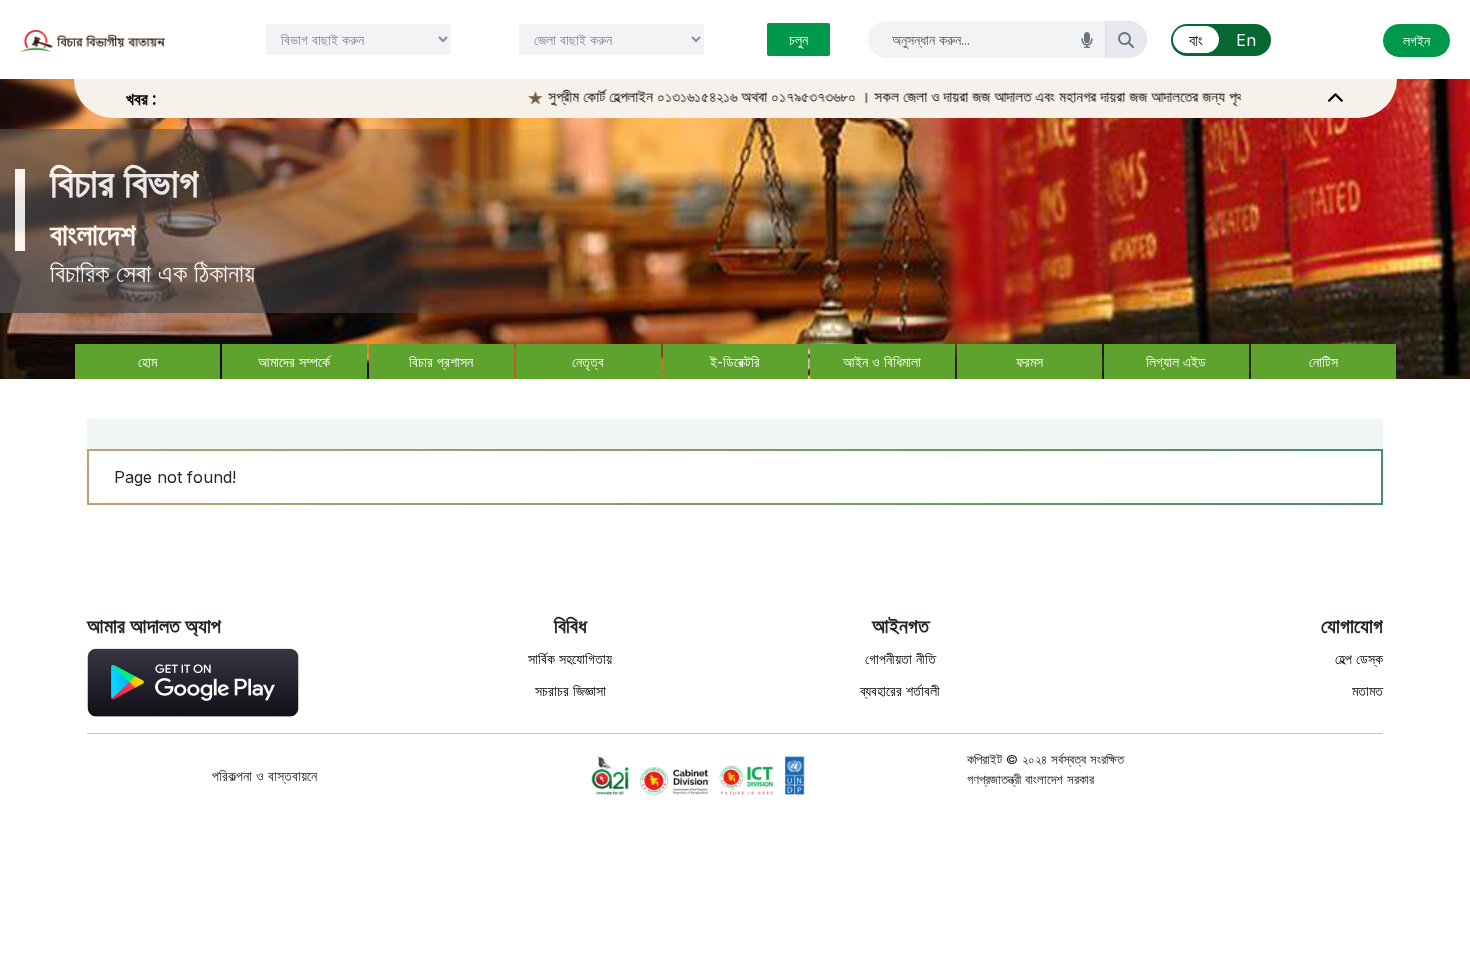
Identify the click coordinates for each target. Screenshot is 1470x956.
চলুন (798, 39)
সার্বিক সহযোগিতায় (570, 658)
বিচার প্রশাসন (441, 361)
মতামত (1367, 690)
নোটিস (1323, 361)
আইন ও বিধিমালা (882, 361)
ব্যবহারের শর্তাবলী (900, 690)
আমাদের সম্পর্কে (294, 361)
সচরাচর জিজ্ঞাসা (570, 690)
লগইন (1416, 40)
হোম (147, 361)
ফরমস (1029, 361)
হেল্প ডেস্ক (1359, 658)
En (1246, 40)
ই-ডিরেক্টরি (735, 361)
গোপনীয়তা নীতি (900, 658)
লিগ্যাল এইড (1176, 361)
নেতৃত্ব (588, 361)
